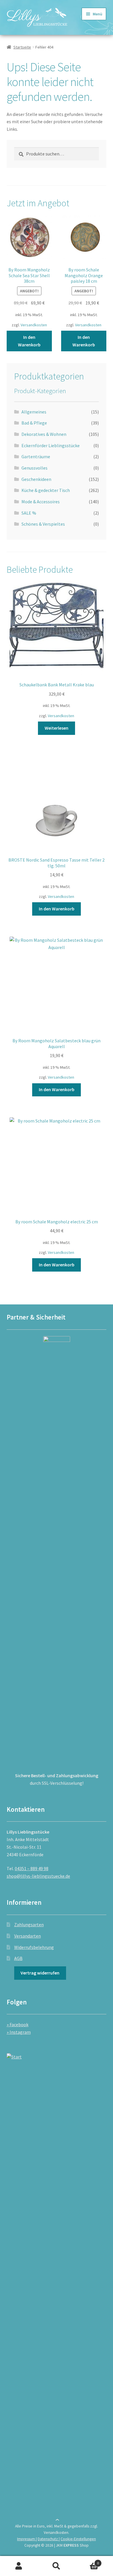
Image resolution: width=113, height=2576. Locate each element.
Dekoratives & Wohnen (44, 434)
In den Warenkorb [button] (29, 341)
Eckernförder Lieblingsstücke (51, 445)
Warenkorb (87, 2561)
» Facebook (18, 2024)
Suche (57, 2566)
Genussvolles (34, 468)
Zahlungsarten (29, 1925)
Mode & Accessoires (41, 502)
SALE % (29, 513)
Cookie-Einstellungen (78, 2539)
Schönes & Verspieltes (43, 524)
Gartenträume (36, 457)
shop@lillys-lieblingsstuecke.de (38, 1876)
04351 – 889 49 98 (32, 1868)
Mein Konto (19, 2566)
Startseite (22, 47)
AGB (18, 1958)
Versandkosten (34, 325)
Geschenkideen (36, 479)
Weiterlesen (57, 728)
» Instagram (19, 2032)
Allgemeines (34, 412)
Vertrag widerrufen (40, 1973)
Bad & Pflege (34, 423)
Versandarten (28, 1936)
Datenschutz (48, 2539)
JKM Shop (72, 2545)
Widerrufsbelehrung (34, 1947)
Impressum (27, 2539)
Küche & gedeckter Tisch (46, 490)
